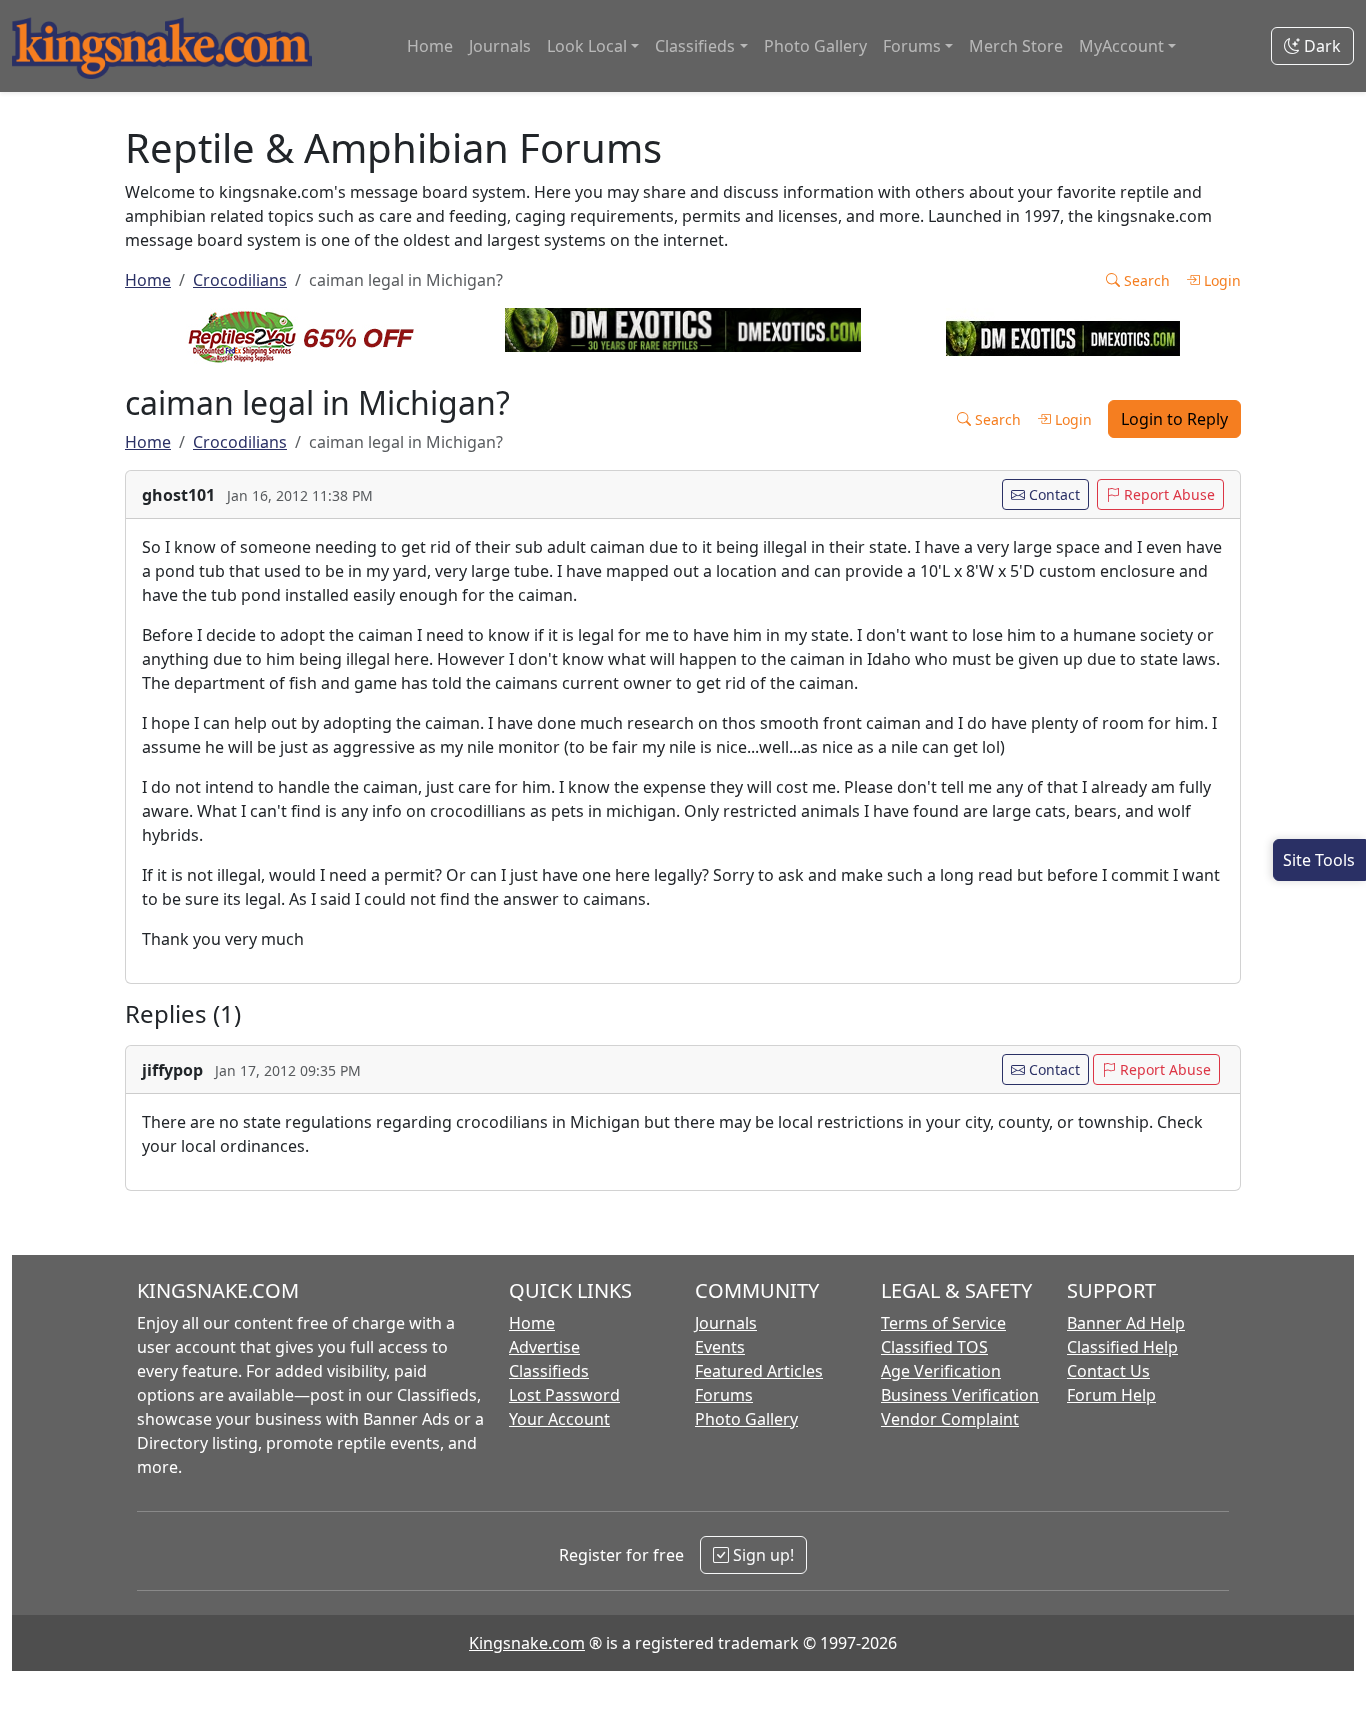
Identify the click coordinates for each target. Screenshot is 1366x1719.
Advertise (544, 1347)
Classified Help (1122, 1347)
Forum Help (1111, 1395)
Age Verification (941, 1371)
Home (430, 46)
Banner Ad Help (1126, 1323)
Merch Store (1016, 46)
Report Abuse (1167, 494)
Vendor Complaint (950, 1419)
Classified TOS (934, 1347)
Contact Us (1108, 1371)
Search (1145, 280)
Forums (724, 1395)
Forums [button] (912, 46)
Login (1220, 280)
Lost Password (564, 1395)
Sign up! (761, 1555)
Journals (500, 46)
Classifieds (549, 1371)
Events (720, 1347)
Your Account (559, 1419)
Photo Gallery (815, 46)
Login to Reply (1174, 419)
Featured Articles (759, 1371)
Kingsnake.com (527, 1643)
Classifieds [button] (695, 46)
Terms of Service (943, 1323)
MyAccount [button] (1121, 46)
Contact (1052, 494)
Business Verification (960, 1395)
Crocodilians (240, 280)
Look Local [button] (587, 46)
